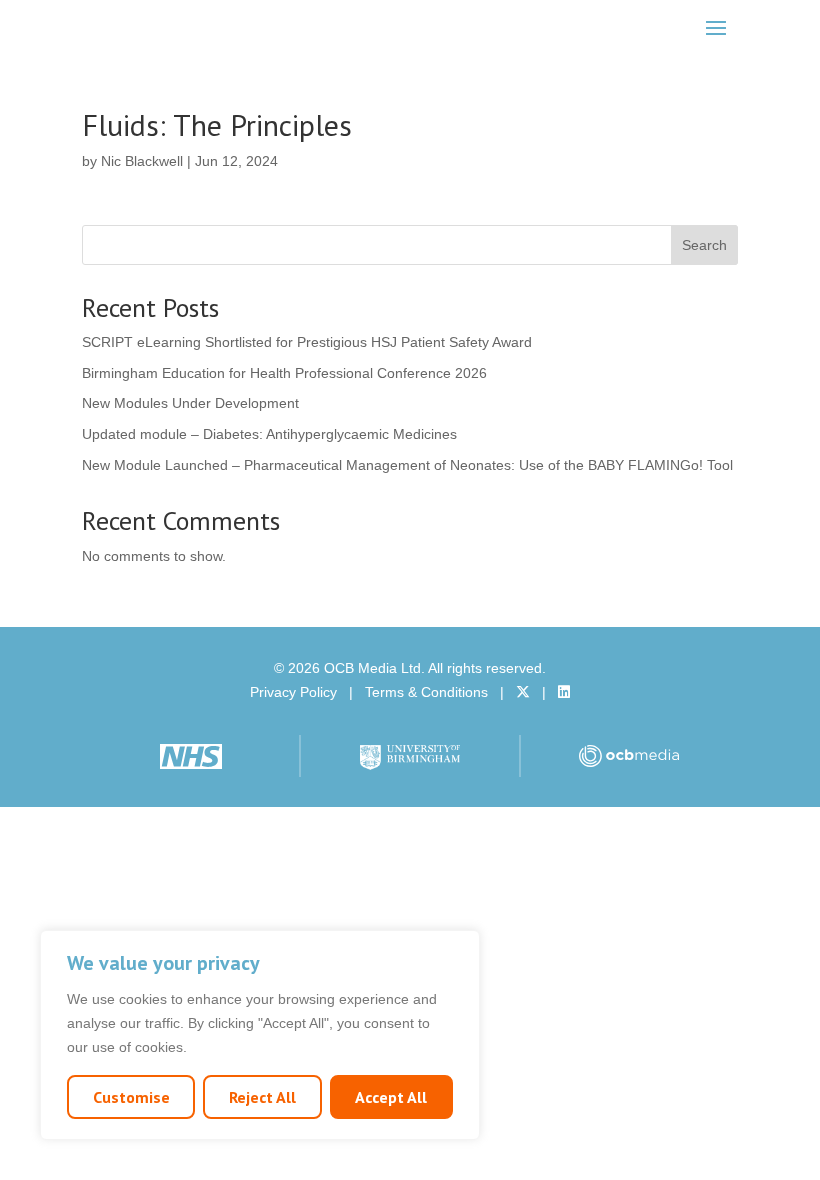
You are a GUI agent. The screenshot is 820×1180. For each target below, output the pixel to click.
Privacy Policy (293, 692)
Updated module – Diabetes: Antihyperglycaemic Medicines (269, 434)
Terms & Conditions (426, 692)
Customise (131, 1097)
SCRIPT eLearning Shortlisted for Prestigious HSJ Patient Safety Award (307, 342)
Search (704, 245)
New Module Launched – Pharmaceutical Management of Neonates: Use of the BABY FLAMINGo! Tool (407, 465)
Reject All (262, 1097)
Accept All (391, 1097)
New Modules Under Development (190, 403)
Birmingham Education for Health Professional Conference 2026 (284, 373)
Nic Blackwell (142, 161)
